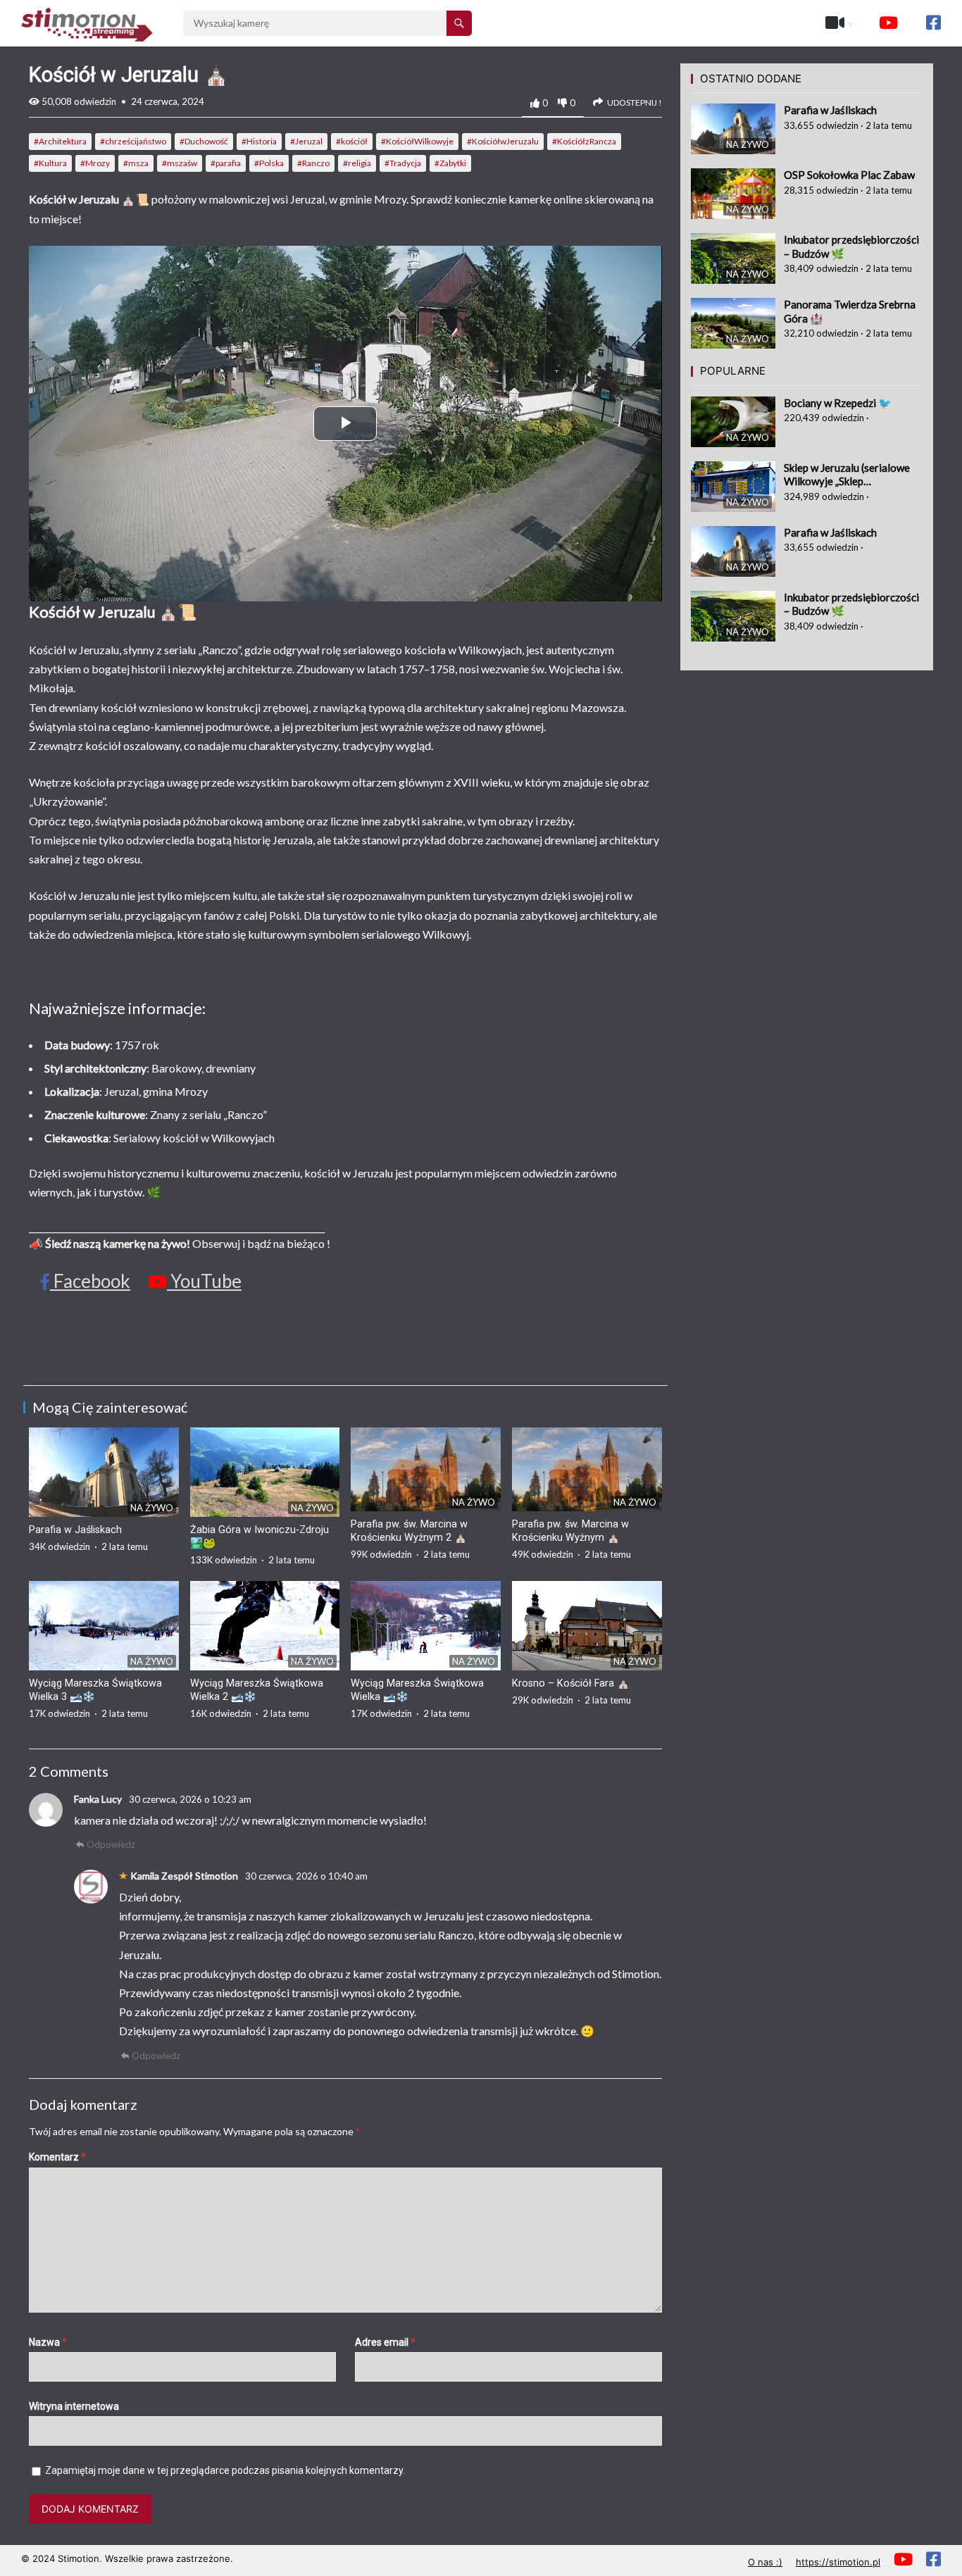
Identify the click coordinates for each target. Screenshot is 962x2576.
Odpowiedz (111, 1844)
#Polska (269, 163)
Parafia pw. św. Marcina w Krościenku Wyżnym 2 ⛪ (409, 1531)
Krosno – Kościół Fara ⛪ (571, 1683)
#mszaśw (180, 163)
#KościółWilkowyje (417, 141)
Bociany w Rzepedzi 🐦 (838, 403)
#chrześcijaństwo (133, 141)
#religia (357, 163)
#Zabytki (450, 163)
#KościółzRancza (584, 141)
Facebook (90, 1281)
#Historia (259, 141)
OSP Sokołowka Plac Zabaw (849, 175)
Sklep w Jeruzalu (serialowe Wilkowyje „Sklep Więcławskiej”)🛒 (847, 475)
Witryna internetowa (74, 2406)
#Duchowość (204, 141)
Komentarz (57, 2157)
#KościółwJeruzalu (503, 141)
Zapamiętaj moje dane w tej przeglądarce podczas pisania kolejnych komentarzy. (225, 2470)
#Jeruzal (306, 141)
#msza (136, 163)
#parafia (226, 163)
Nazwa (48, 2342)
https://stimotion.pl (838, 2562)
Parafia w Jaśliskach (75, 1530)
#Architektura (60, 141)
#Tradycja (403, 163)
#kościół (352, 141)
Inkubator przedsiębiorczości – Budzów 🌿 (851, 246)
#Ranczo (313, 163)
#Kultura (50, 163)
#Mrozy (95, 163)
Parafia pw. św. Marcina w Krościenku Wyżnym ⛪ (570, 1531)
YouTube (204, 1281)
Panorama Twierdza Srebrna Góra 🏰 (850, 311)
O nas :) (765, 2562)
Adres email (385, 2342)
